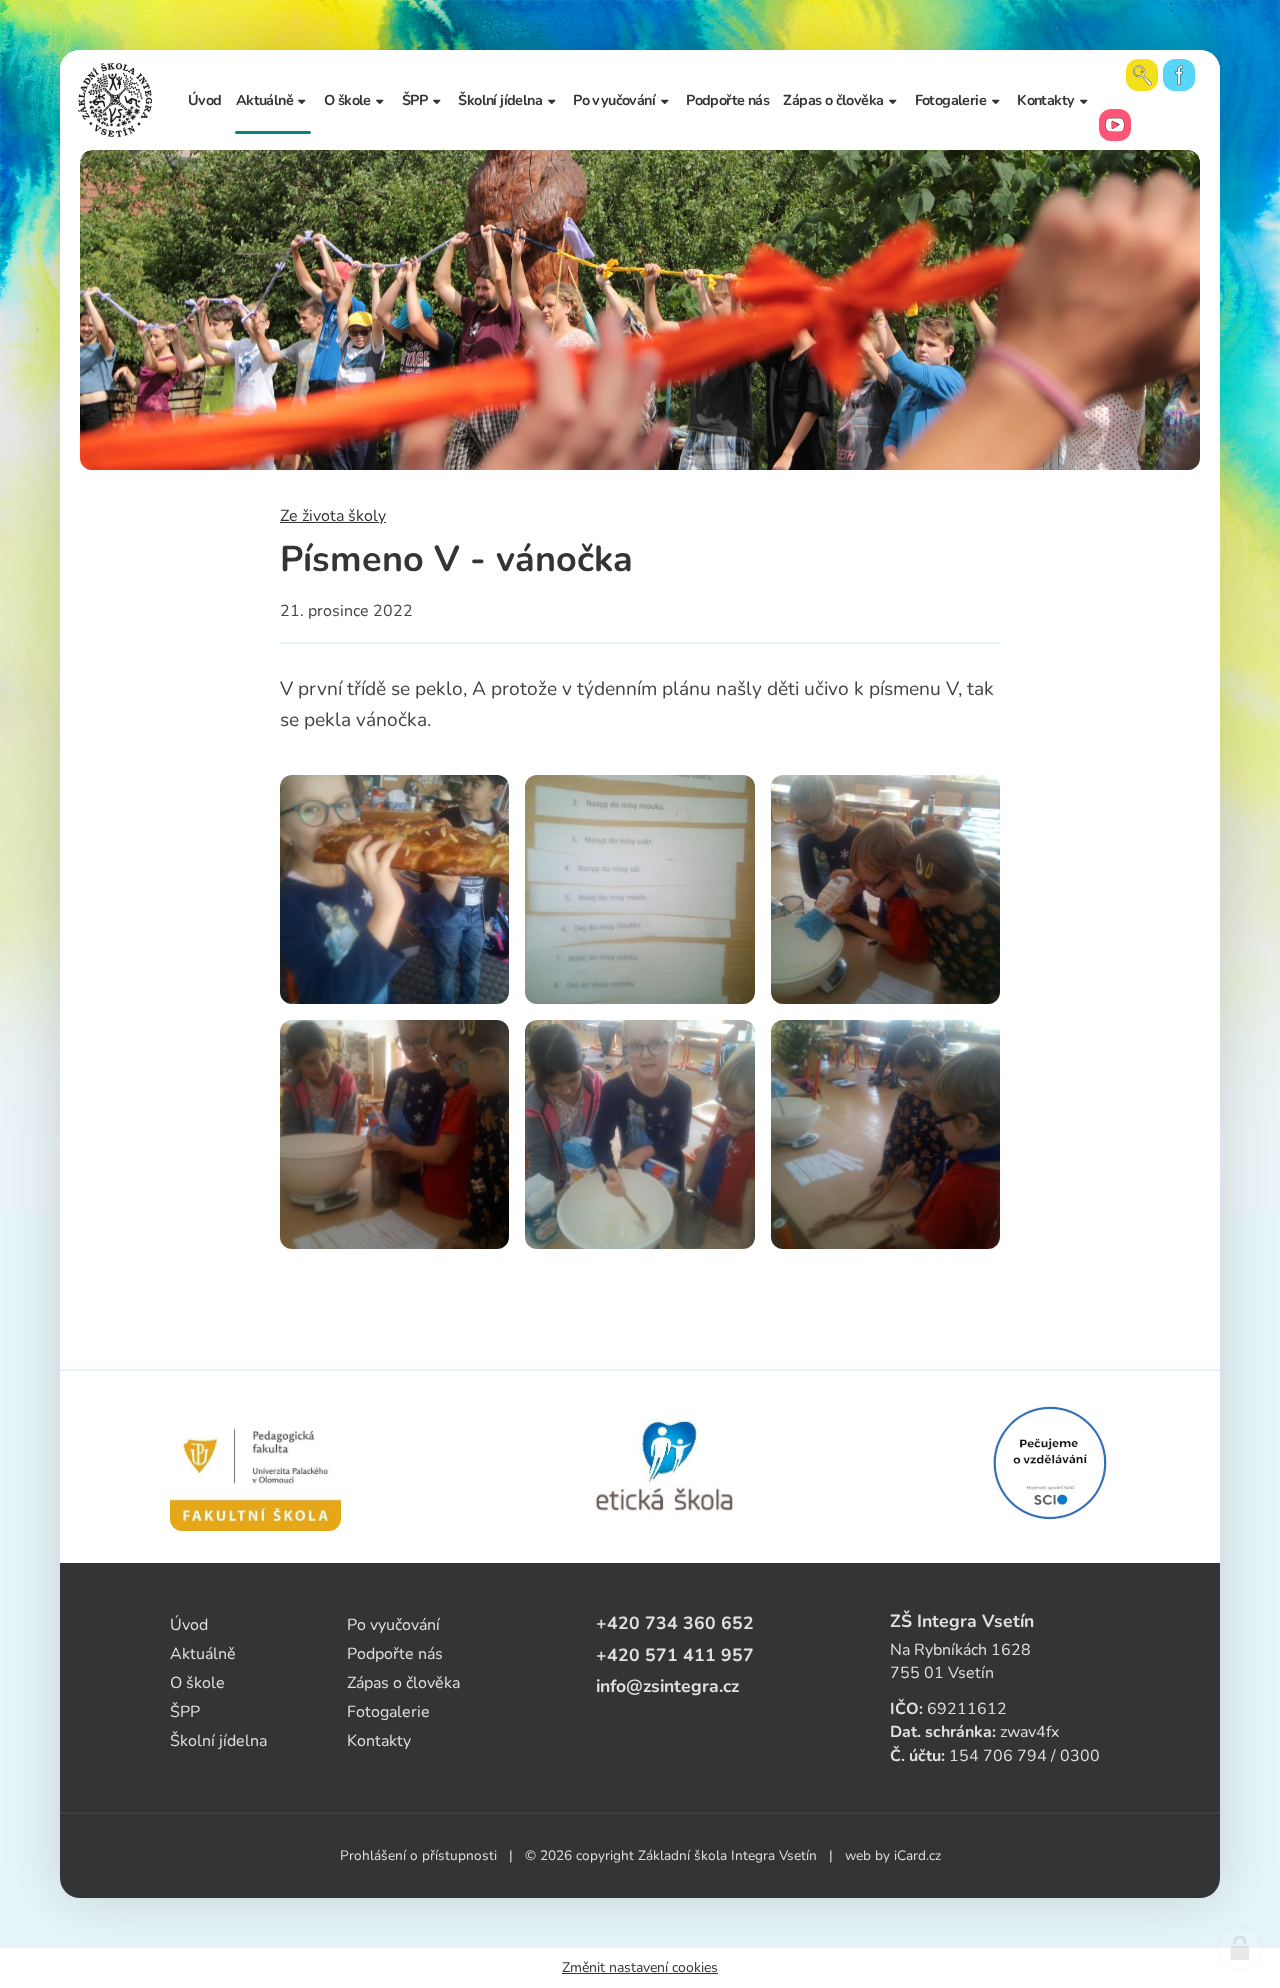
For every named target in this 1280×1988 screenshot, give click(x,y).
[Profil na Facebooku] (1179, 75)
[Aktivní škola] (1050, 1463)
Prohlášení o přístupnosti (418, 1855)
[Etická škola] (665, 1467)
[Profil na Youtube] (1115, 125)
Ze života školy (333, 516)
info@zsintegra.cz (667, 1686)
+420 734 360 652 (675, 1623)
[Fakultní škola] (255, 1467)
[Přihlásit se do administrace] (1240, 1948)
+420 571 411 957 (675, 1655)
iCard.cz (917, 1855)
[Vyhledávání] (1142, 75)
